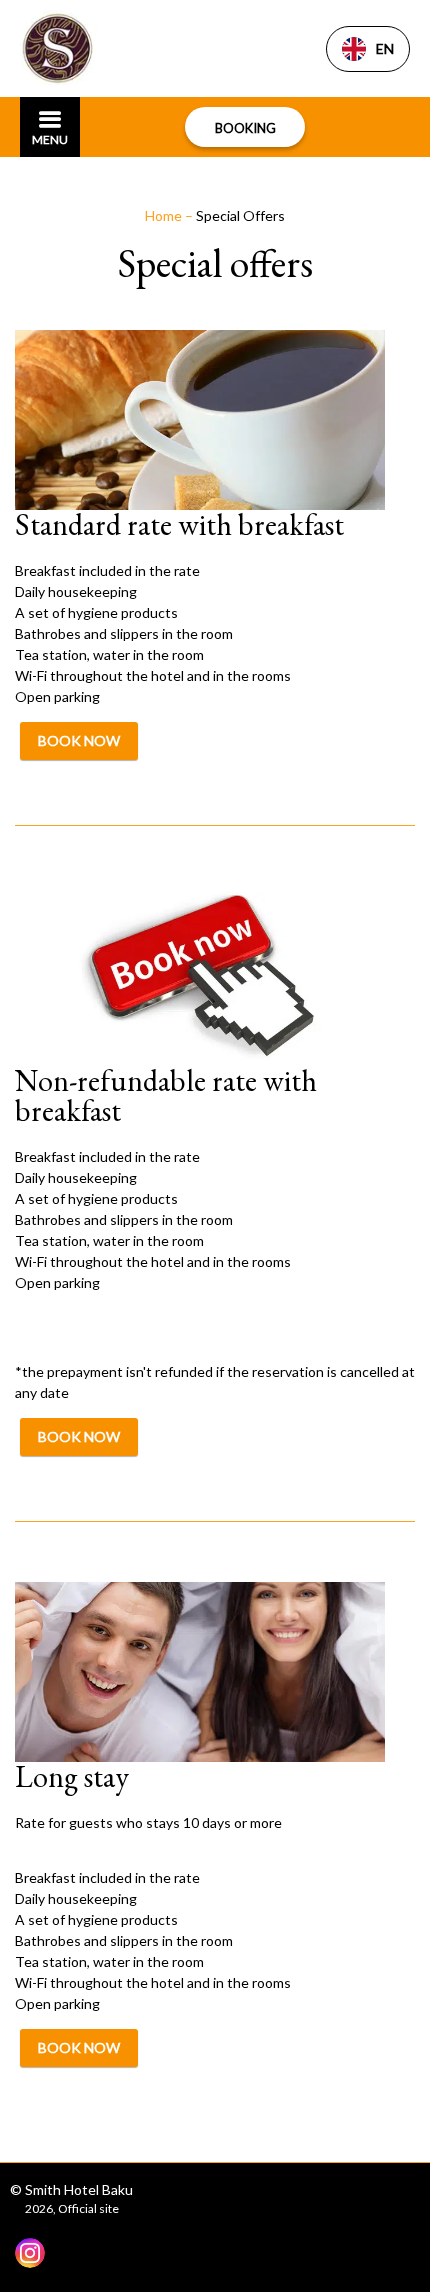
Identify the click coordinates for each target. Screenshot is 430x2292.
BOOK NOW (79, 740)
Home (165, 215)
